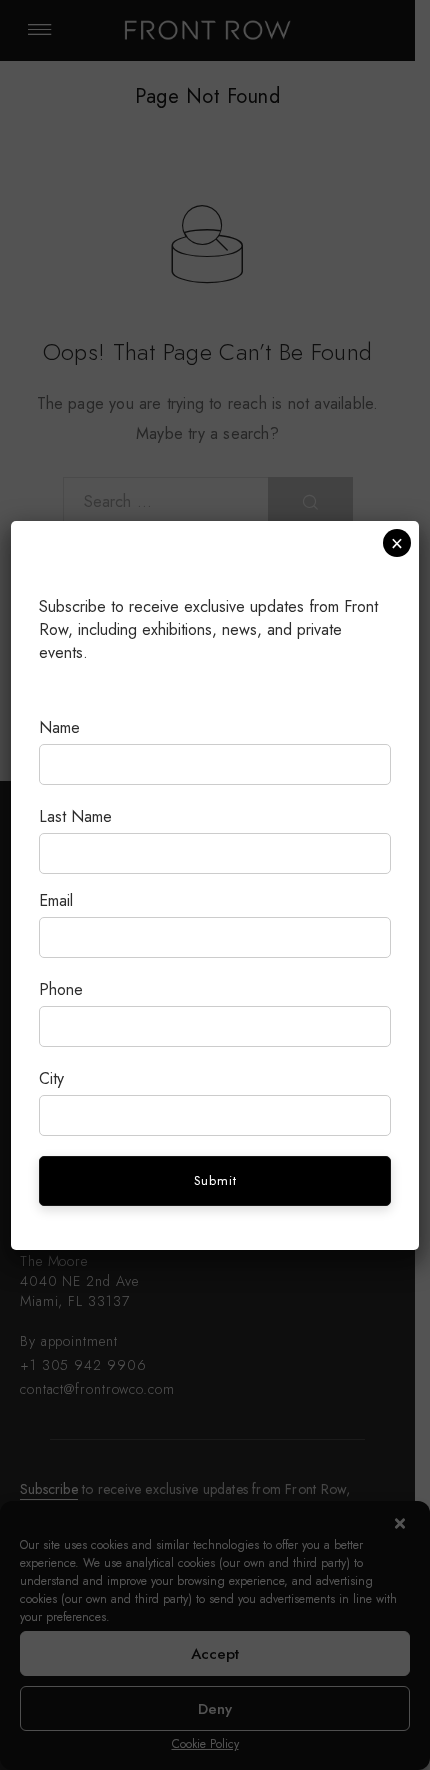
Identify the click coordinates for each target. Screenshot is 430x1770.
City (51, 1078)
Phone (61, 989)
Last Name (75, 816)
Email (56, 900)
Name (59, 727)
